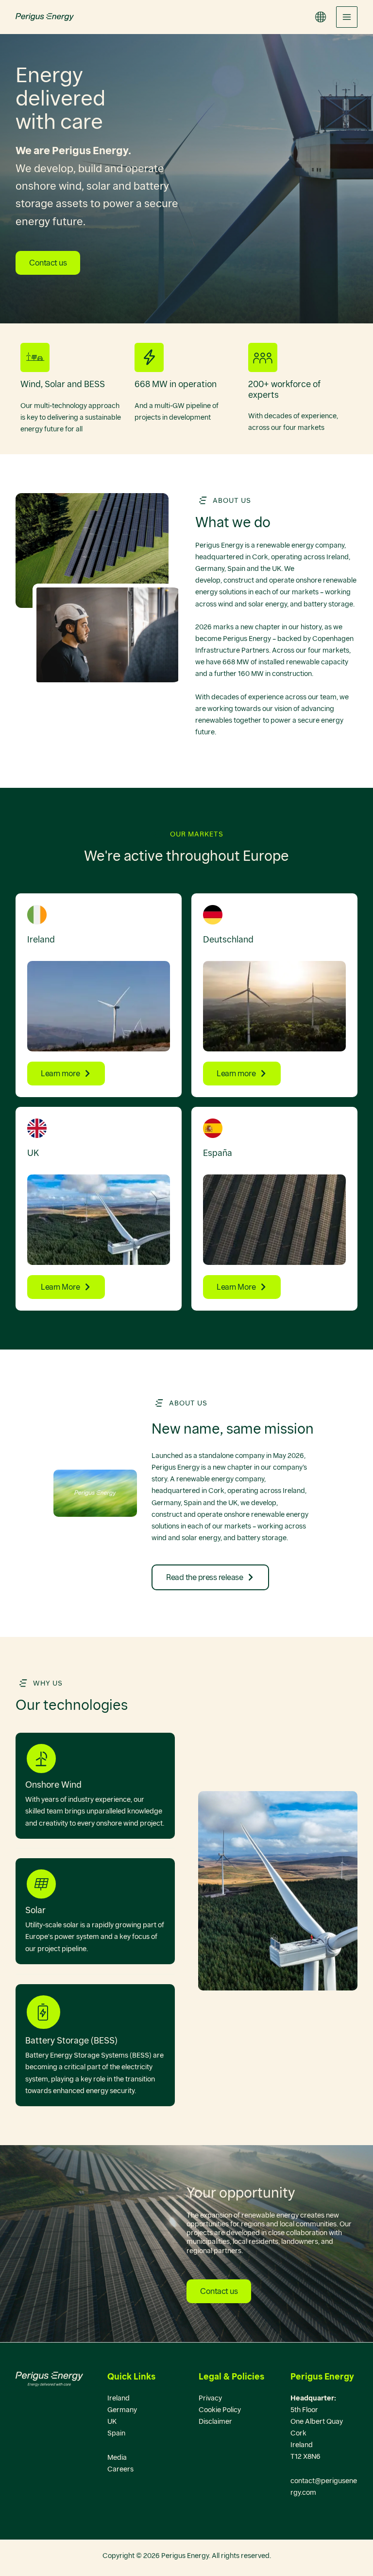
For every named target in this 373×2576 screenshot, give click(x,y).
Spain (116, 2433)
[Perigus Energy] (45, 17)
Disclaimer (215, 2421)
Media (117, 2457)
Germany (122, 2410)
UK (112, 2421)
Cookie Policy (220, 2410)
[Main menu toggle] (347, 17)
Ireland (119, 2398)
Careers (120, 2469)
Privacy (210, 2398)
